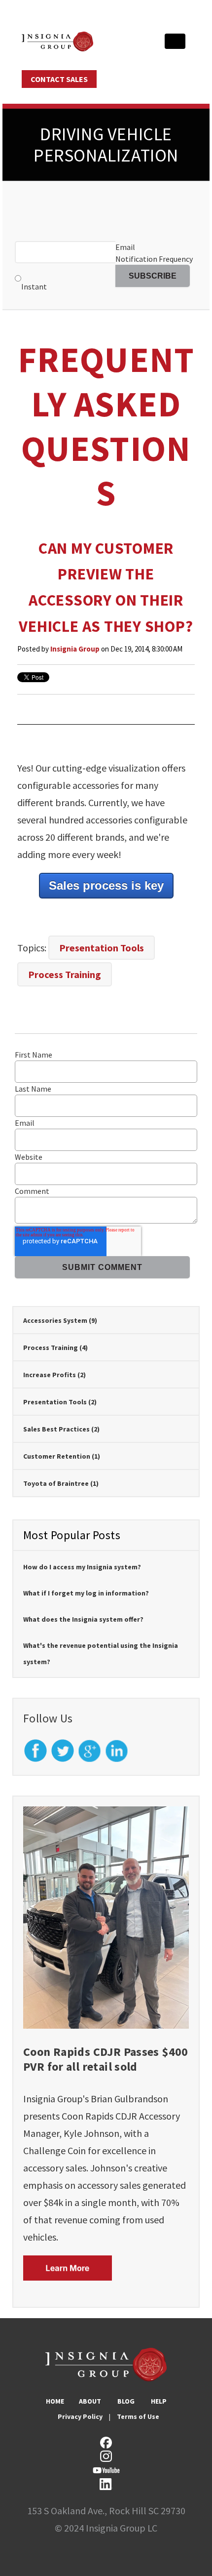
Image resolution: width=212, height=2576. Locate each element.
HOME (55, 2401)
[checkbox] (65, 281)
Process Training (65, 974)
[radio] (65, 281)
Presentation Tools (102, 948)
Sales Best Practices (61, 1429)
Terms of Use (138, 2416)
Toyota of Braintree (61, 1483)
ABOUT (90, 2401)
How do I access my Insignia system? (82, 1567)
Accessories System (60, 1320)
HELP (159, 2401)
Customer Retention (62, 1456)
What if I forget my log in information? (86, 1593)
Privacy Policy (80, 2416)
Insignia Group (75, 649)
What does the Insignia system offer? (83, 1619)
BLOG (126, 2401)
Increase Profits (54, 1375)
